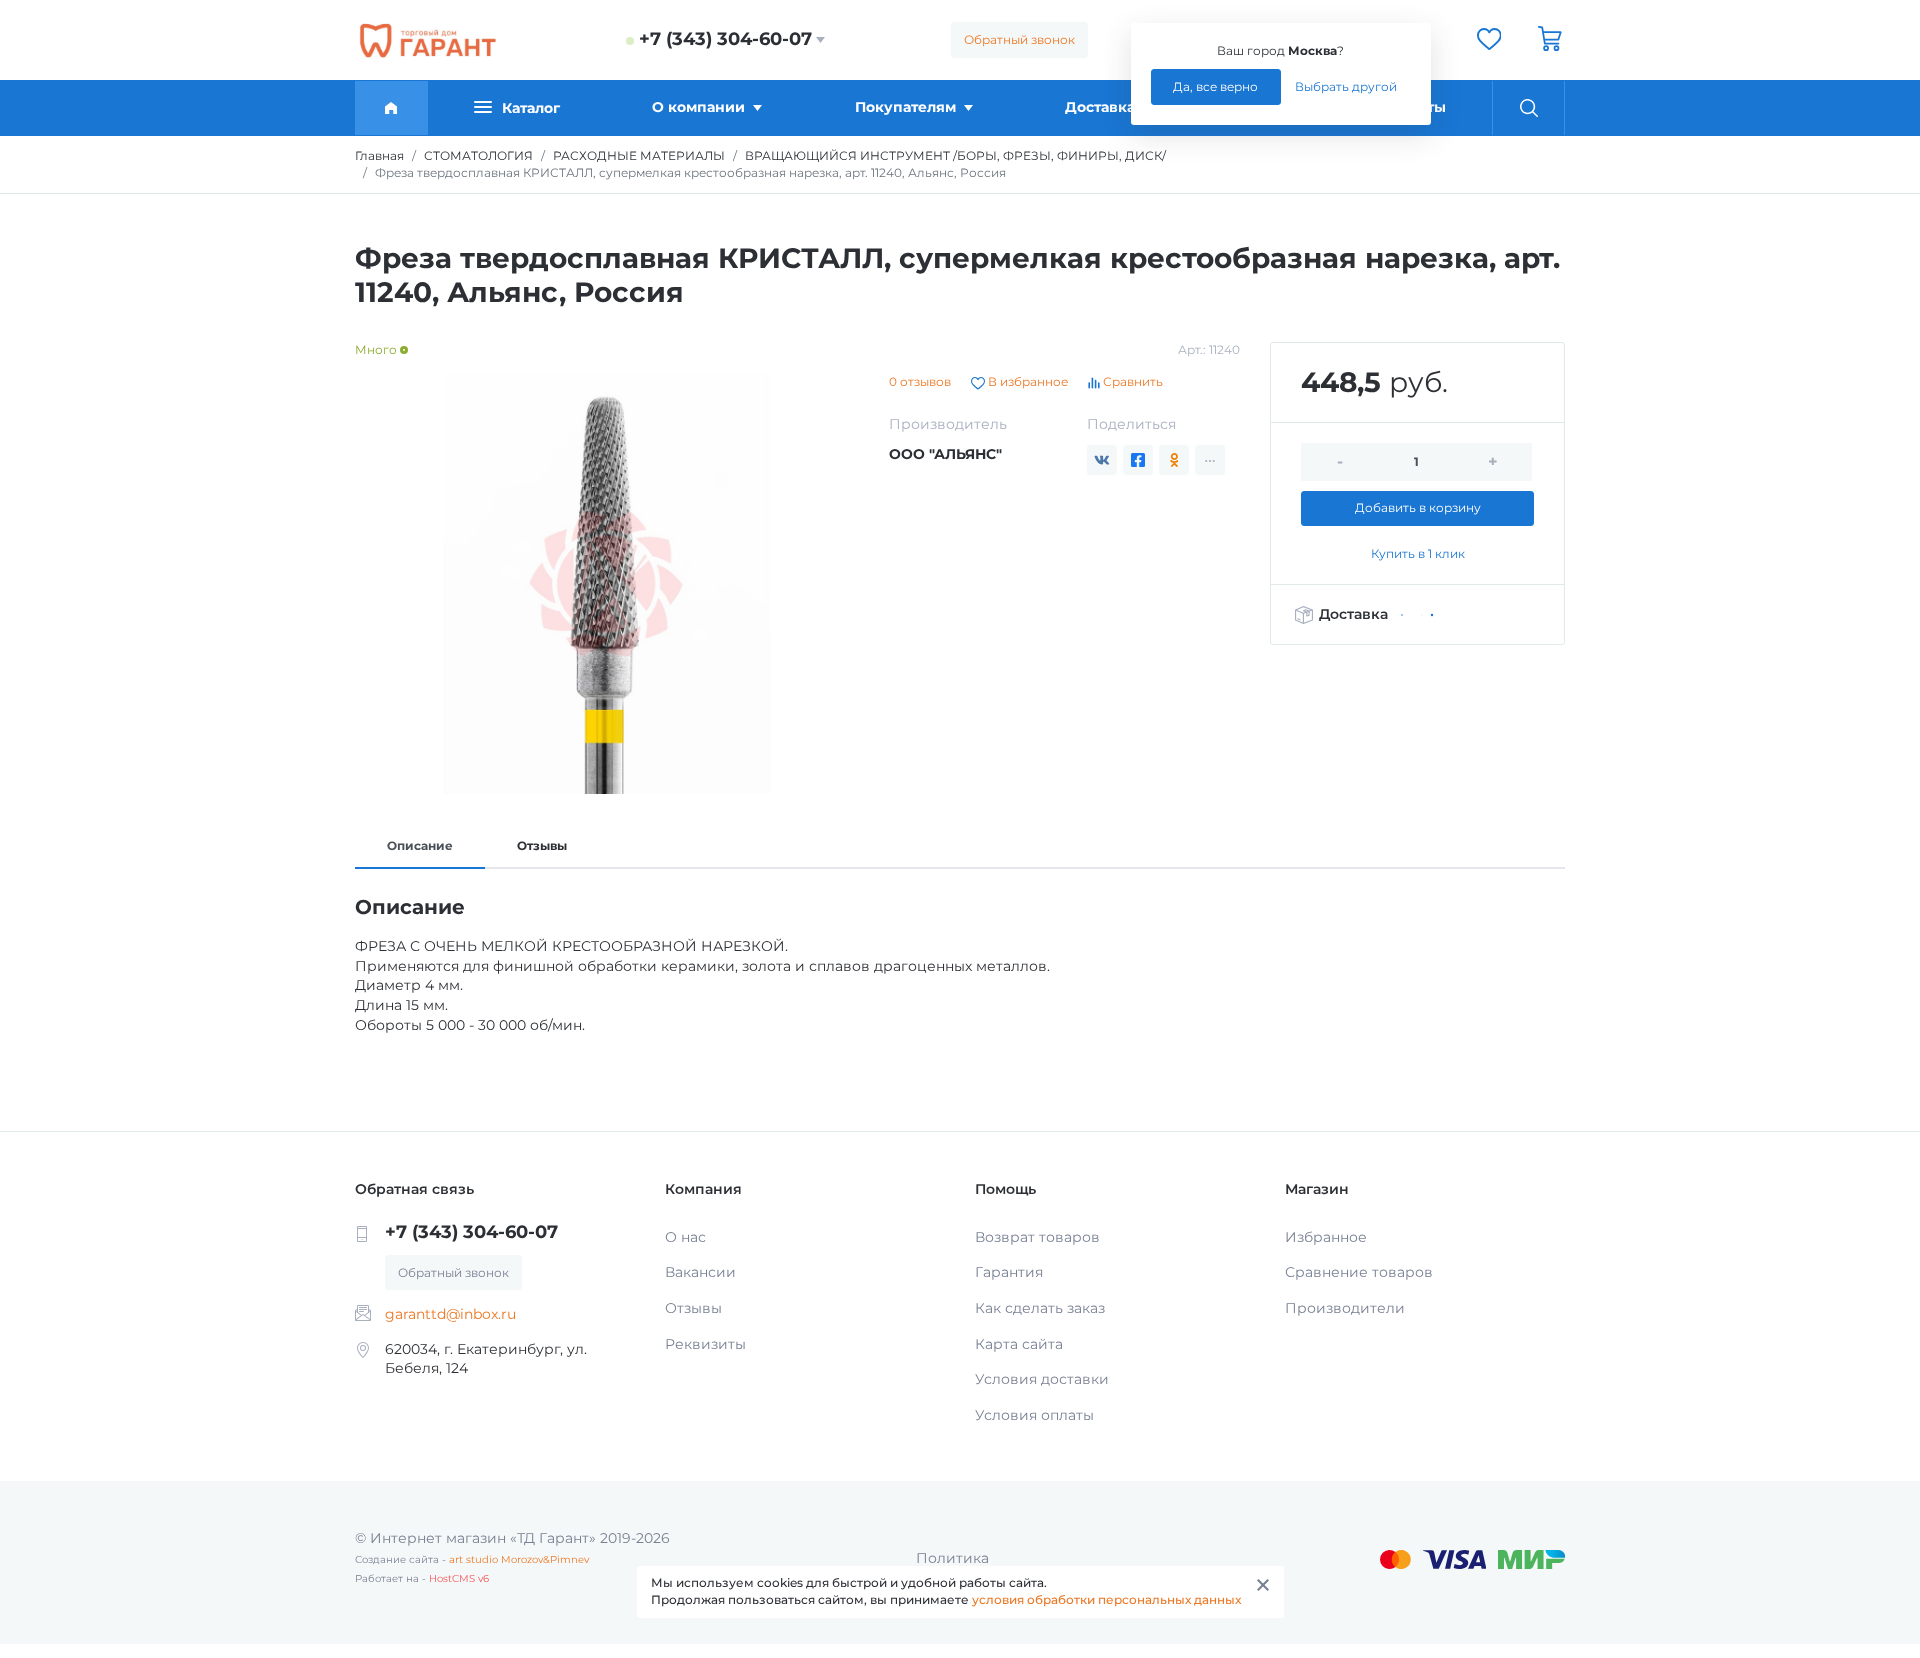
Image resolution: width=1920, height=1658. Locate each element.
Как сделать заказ (1040, 1308)
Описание (420, 845)
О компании (698, 107)
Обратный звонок (1019, 39)
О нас (685, 1237)
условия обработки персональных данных (1106, 1599)
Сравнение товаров (1359, 1272)
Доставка (1100, 107)
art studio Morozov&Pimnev (519, 1559)
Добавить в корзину (1418, 507)
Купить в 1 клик (1418, 553)
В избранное (1026, 381)
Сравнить (1131, 381)
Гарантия (1009, 1272)
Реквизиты (705, 1344)
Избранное (1326, 1237)
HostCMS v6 (459, 1578)
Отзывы (542, 845)
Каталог (531, 108)
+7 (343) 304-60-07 (725, 39)
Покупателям (905, 107)
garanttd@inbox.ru (450, 1314)
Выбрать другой (1346, 86)
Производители (1345, 1308)
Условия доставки (1042, 1379)
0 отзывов (920, 381)
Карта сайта (1019, 1344)
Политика (952, 1558)
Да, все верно (1215, 86)
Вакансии (700, 1272)
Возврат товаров (1037, 1237)
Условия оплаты (1034, 1415)
